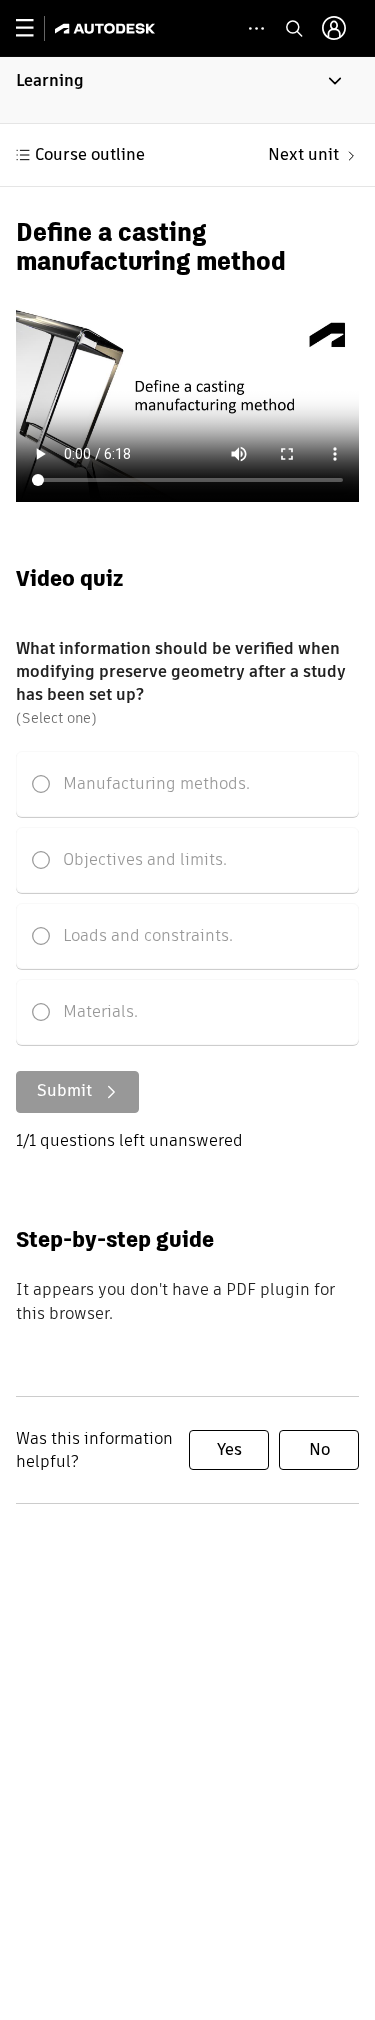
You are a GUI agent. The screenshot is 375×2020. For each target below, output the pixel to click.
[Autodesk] (107, 28)
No (319, 1449)
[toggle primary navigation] (35, 28)
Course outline (90, 154)
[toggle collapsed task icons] (256, 28)
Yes (229, 1449)
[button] (187, 90)
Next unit (303, 154)
